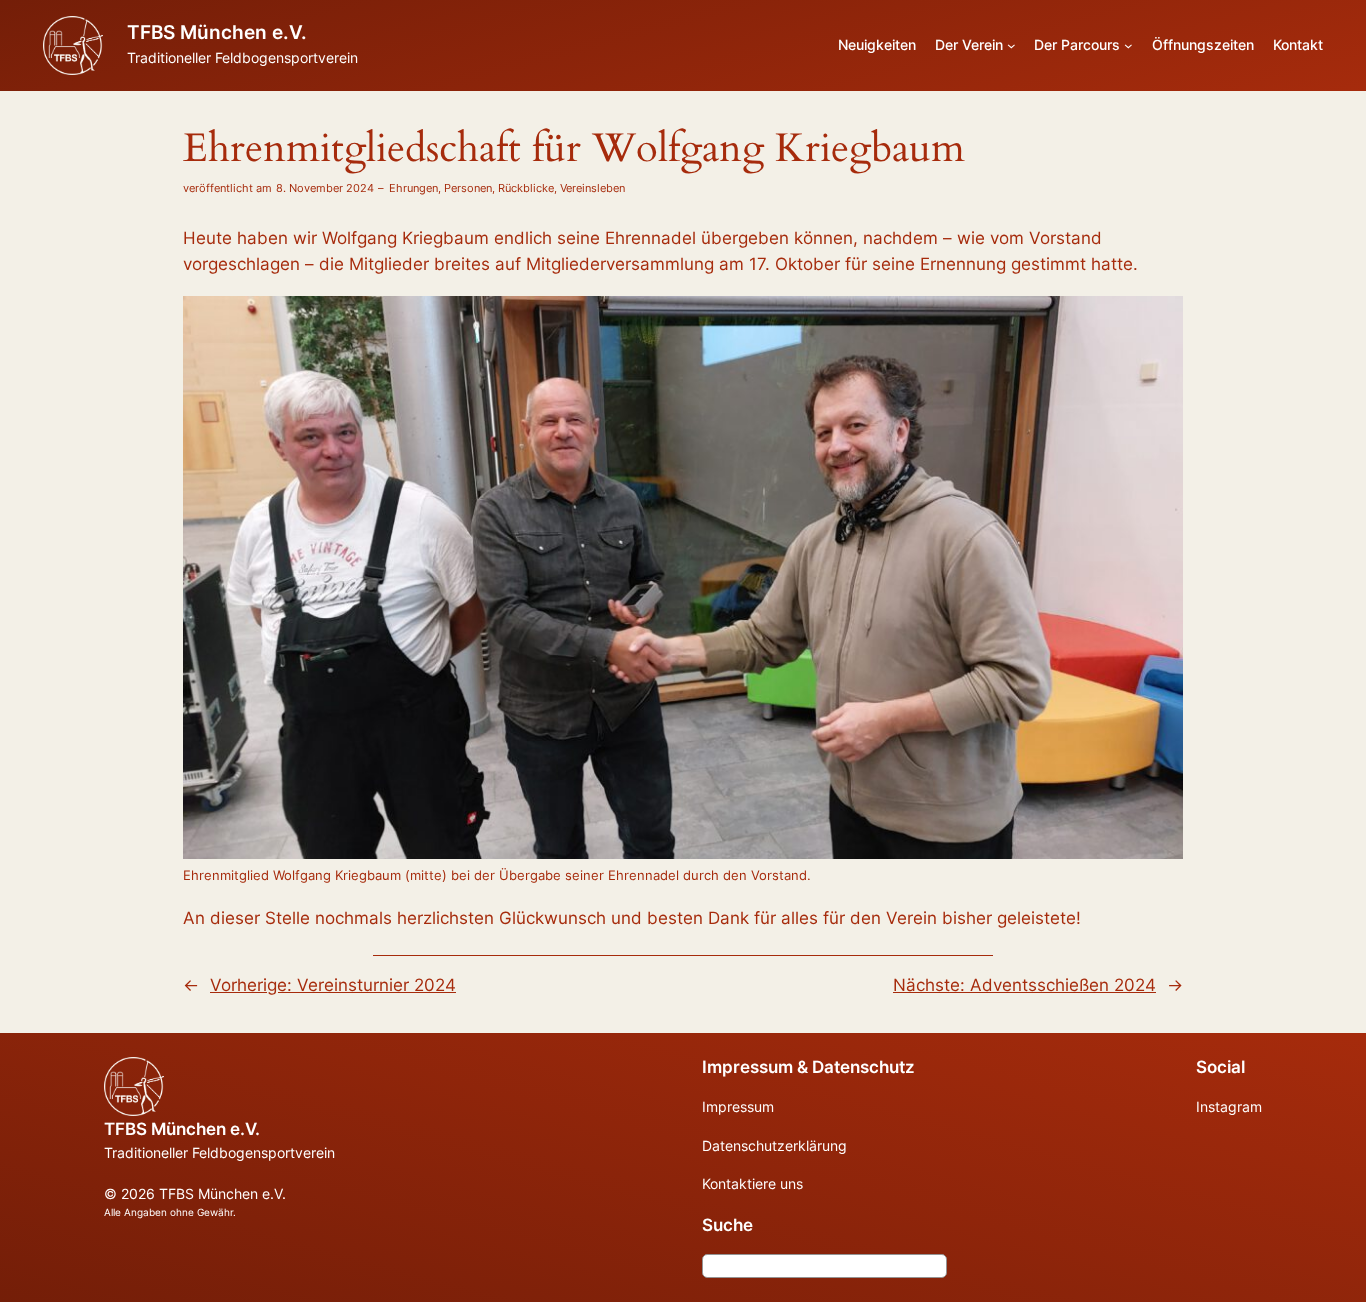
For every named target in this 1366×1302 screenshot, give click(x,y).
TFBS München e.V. (217, 32)
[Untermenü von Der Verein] (1011, 45)
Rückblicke (526, 188)
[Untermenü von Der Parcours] (1128, 45)
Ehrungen (413, 188)
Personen (468, 188)
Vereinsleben (592, 188)
